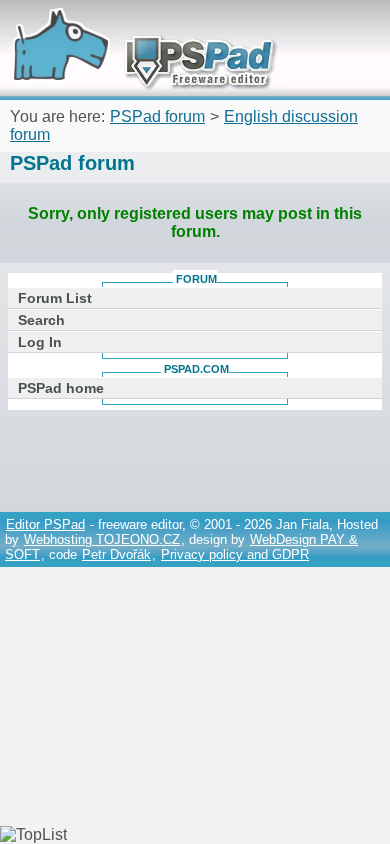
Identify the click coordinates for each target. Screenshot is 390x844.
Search (41, 320)
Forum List (55, 298)
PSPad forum (157, 116)
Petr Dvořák (116, 554)
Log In (40, 342)
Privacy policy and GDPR (235, 554)
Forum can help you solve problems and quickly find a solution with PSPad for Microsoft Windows (137, 27)
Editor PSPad (45, 524)
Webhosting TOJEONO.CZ (102, 539)
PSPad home (61, 388)
